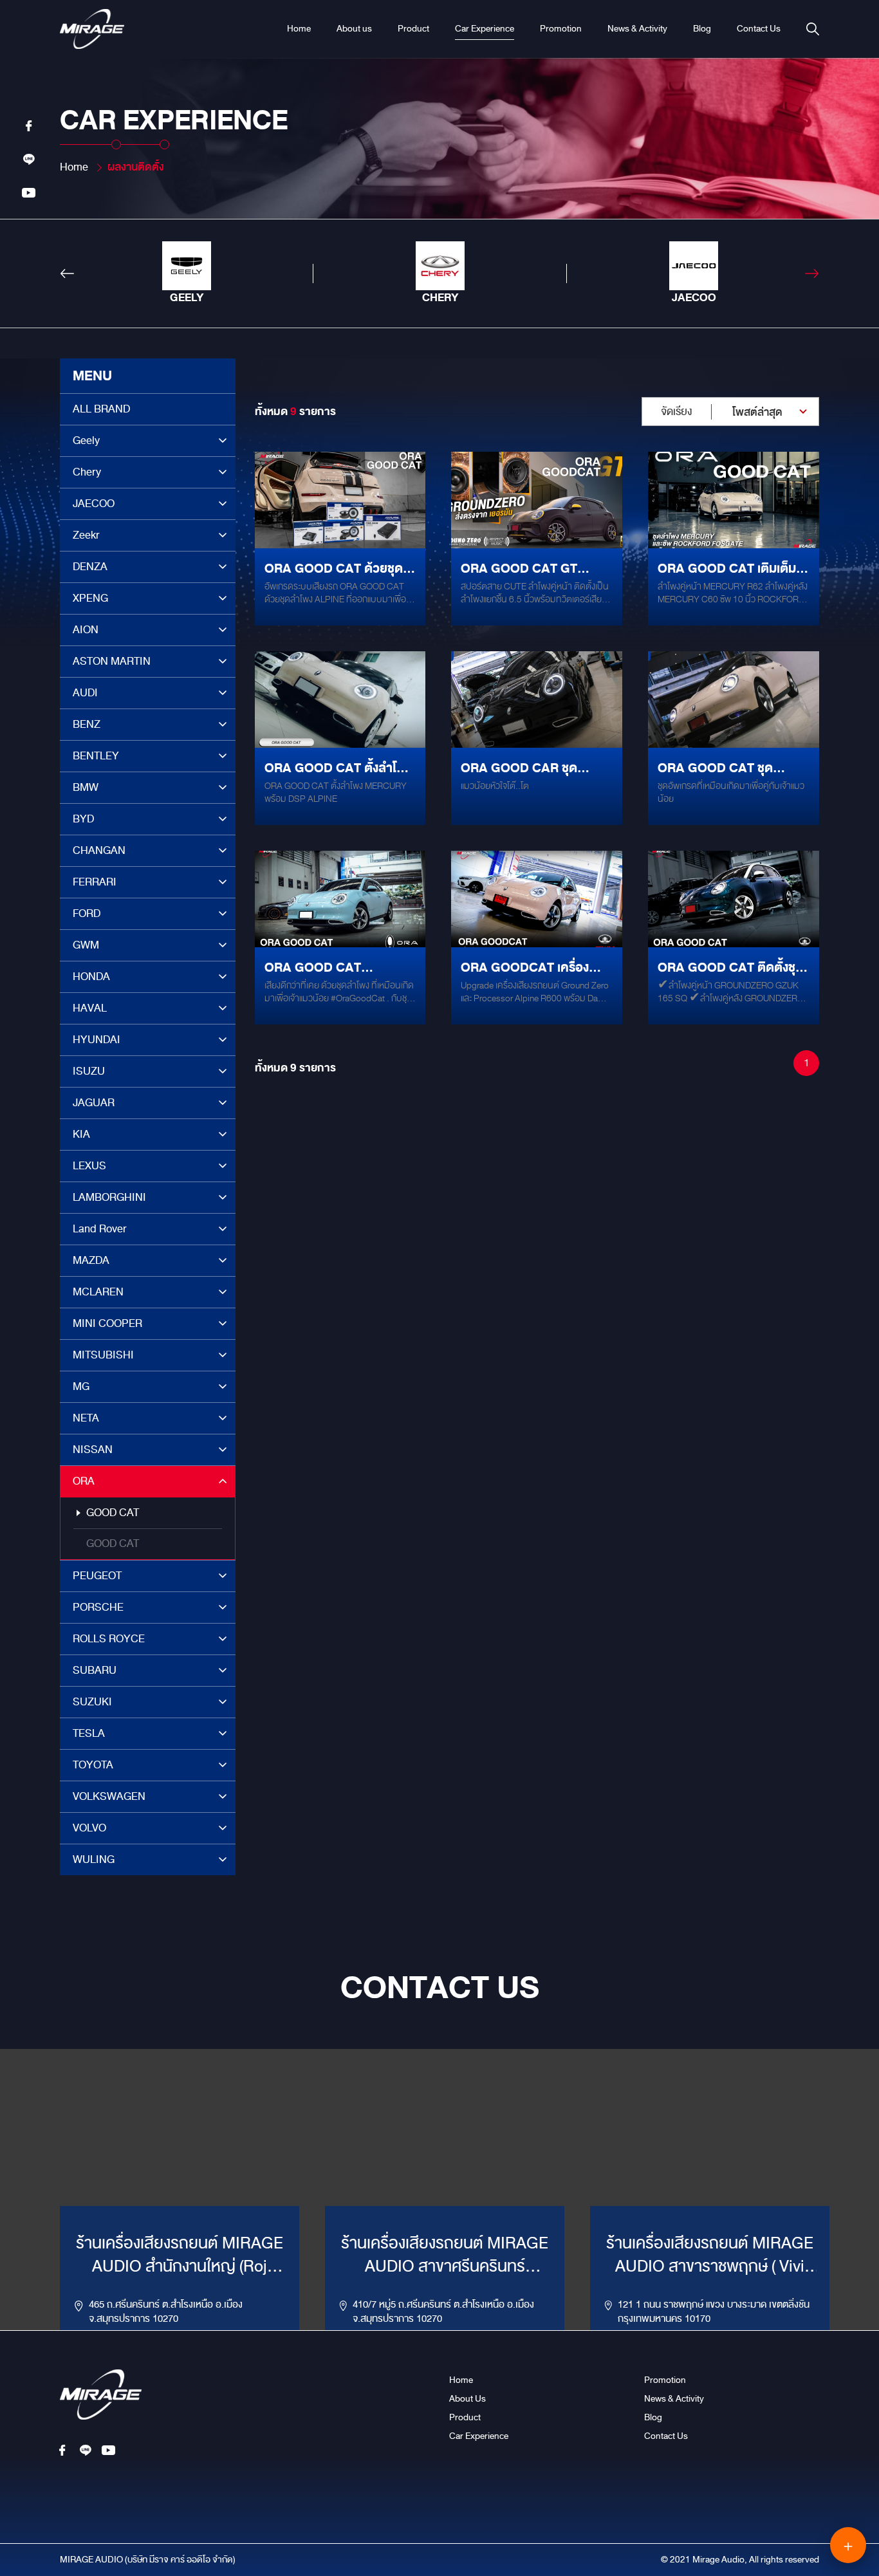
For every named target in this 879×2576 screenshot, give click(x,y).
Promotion (561, 29)
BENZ (87, 724)
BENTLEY (96, 756)
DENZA (90, 567)
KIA (81, 1134)
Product (413, 29)
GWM (86, 945)
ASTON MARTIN (112, 661)
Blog (702, 29)
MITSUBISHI (103, 1355)
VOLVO (89, 1828)
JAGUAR (94, 1103)
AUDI (85, 693)
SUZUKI (92, 1702)
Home (299, 29)
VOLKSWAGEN (109, 1796)
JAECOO (94, 504)
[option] (187, 273)
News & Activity (637, 29)
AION (86, 630)
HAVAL (90, 1008)
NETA (86, 1418)
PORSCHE (98, 1607)
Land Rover (100, 1229)
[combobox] (730, 412)
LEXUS (89, 1166)
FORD (87, 913)
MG (81, 1386)
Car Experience (485, 29)
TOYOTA (93, 1765)
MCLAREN (98, 1292)
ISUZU (89, 1071)
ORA (84, 1481)
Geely (86, 440)
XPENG (90, 598)
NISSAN (93, 1450)
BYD (83, 819)
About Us (467, 2399)
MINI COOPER (107, 1323)
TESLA (89, 1733)
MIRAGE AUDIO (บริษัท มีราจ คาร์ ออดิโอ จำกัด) (148, 2560)
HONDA (91, 977)
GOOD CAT (113, 1513)
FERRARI (95, 882)
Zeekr (86, 535)
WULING (94, 1859)
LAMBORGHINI (109, 1197)
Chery (87, 472)
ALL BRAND (101, 409)
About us (354, 29)
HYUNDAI (97, 1040)
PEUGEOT (97, 1576)
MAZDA (91, 1260)
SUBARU (95, 1670)
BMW (86, 787)
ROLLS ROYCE (109, 1639)
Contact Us (759, 29)
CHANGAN (99, 850)
